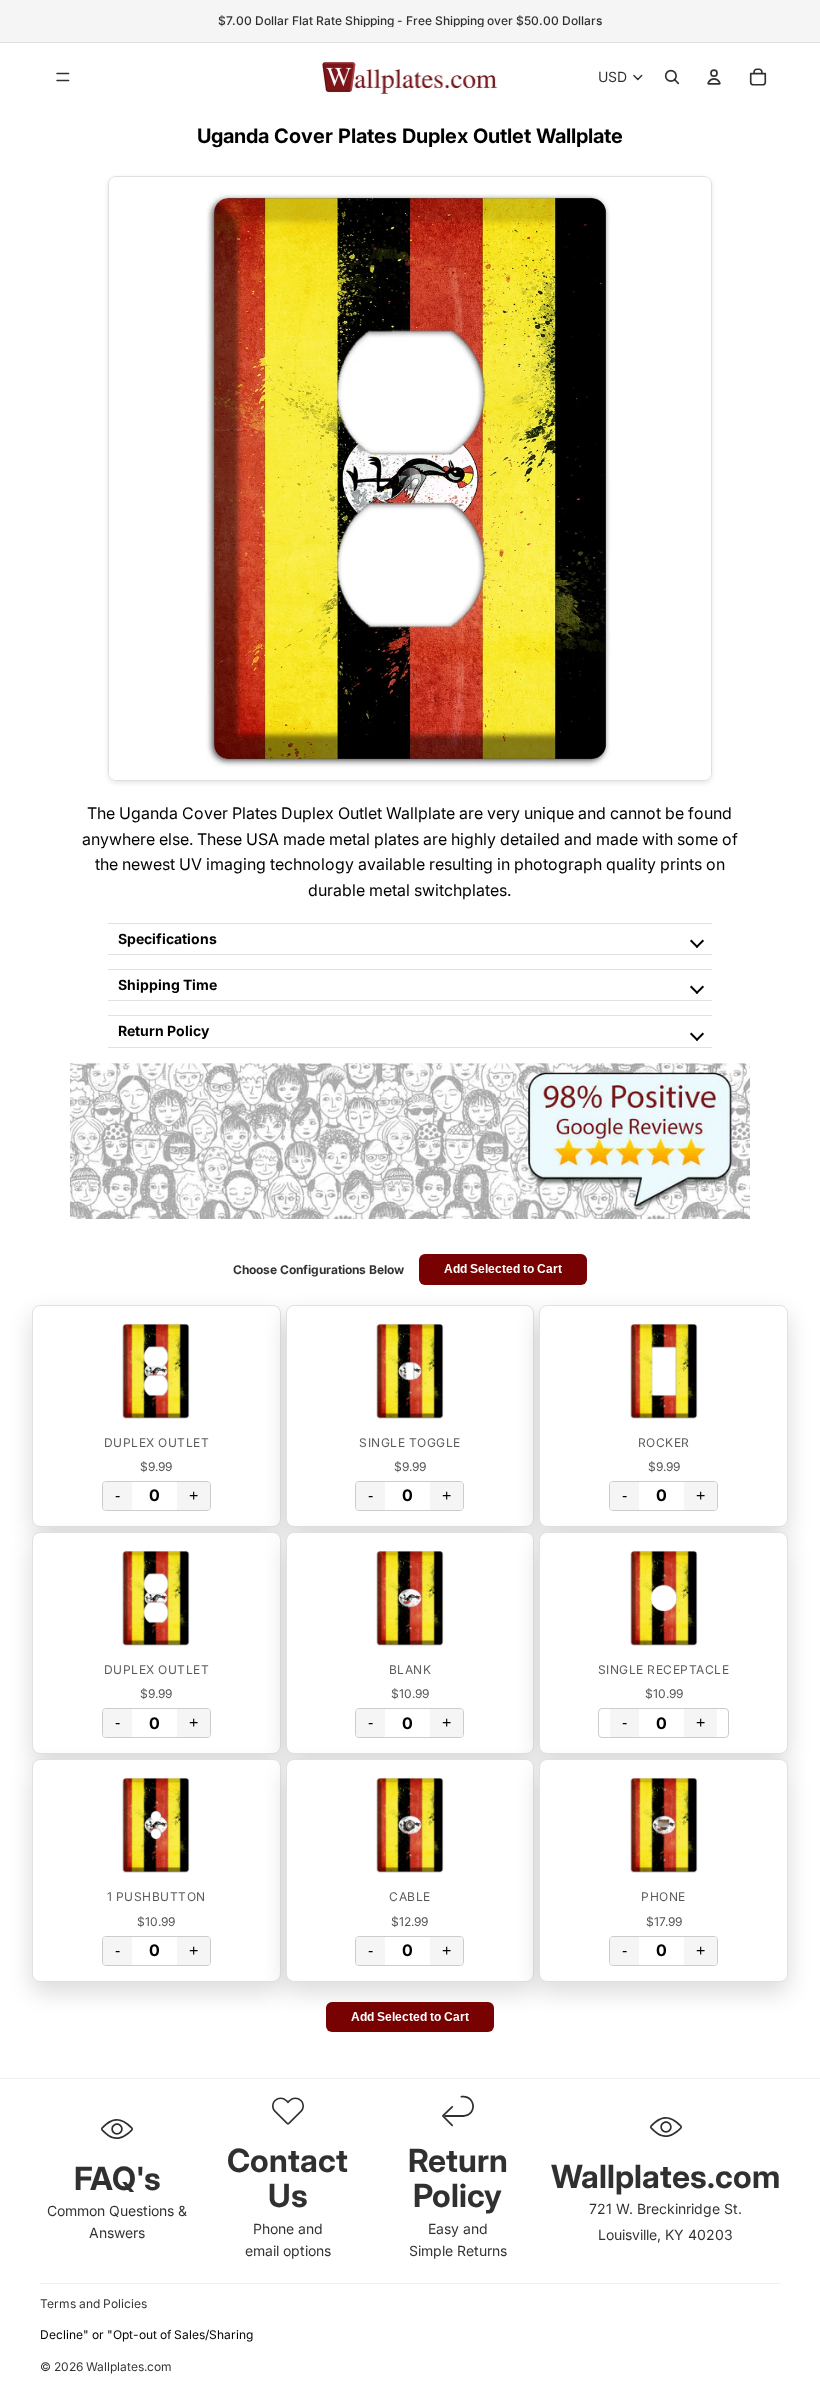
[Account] (714, 77)
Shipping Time (167, 984)
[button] (156, 1371)
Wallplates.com (129, 2367)
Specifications (167, 938)
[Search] (672, 77)
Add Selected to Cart (503, 1269)
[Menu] (63, 77)
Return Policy (163, 1030)
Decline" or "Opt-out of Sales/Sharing (146, 2334)
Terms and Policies (93, 2303)
